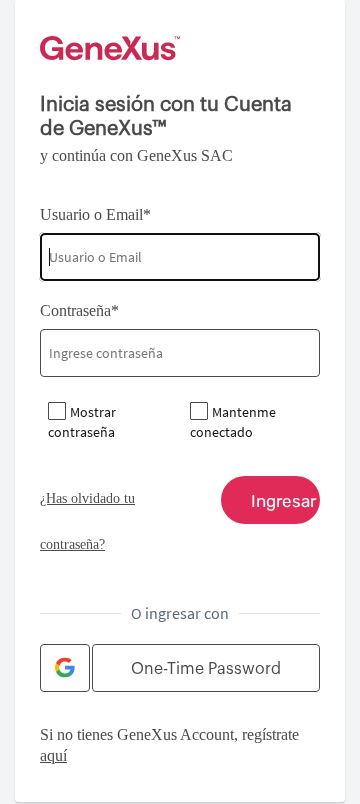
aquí (53, 755)
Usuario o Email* (95, 214)
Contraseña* (79, 310)
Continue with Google (65, 668)
